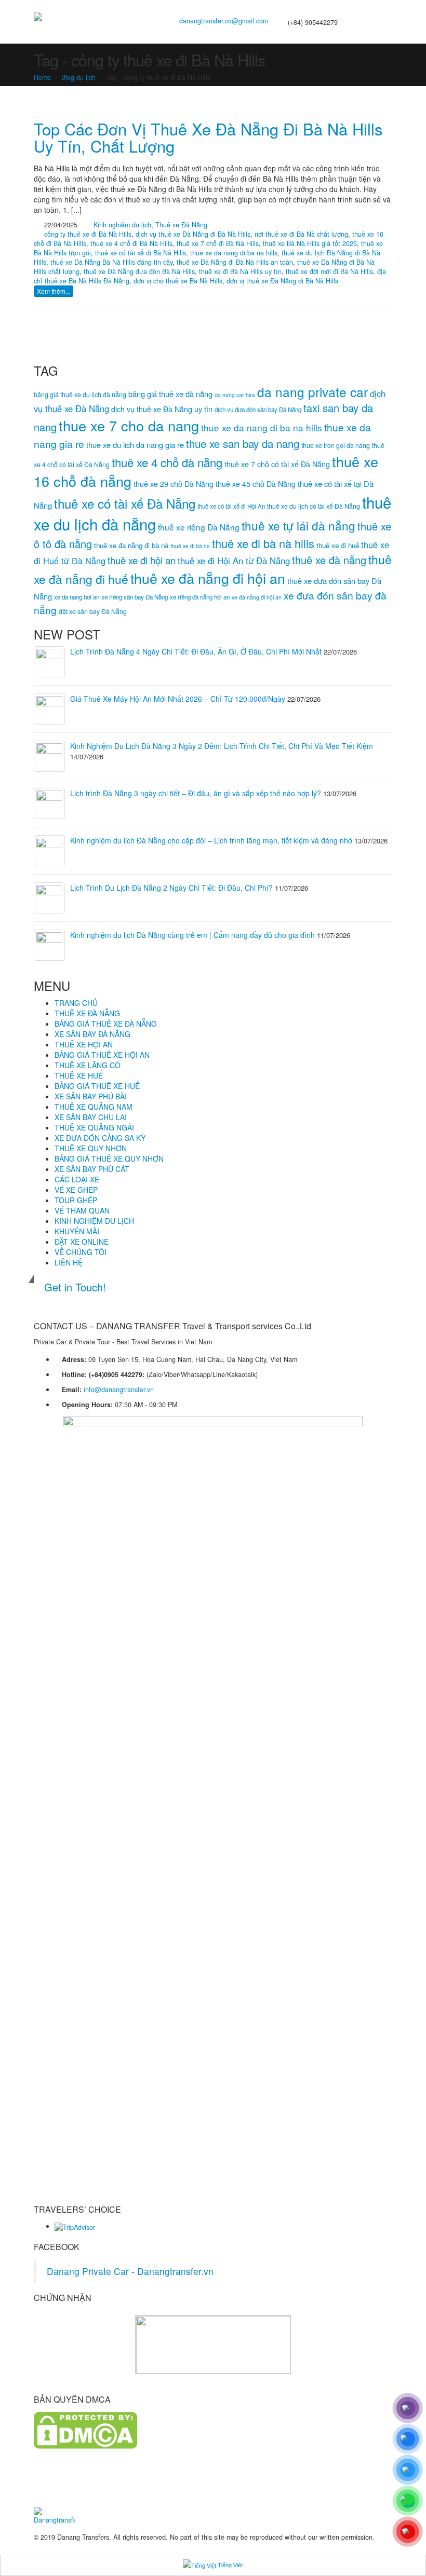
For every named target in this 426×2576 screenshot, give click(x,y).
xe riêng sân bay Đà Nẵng (135, 597)
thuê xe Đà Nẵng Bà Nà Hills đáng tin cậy (111, 262)
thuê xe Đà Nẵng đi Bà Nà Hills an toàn (235, 262)
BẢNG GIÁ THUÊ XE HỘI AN (102, 1055)
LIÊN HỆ (69, 1262)
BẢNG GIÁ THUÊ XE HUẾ (97, 1086)
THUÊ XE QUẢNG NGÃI (94, 1127)
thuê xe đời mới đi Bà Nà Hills (329, 271)
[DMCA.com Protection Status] (85, 2430)
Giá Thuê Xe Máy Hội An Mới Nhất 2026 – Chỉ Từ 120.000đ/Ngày (178, 699)
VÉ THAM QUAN (82, 1210)
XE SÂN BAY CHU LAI (91, 1117)
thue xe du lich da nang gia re (135, 445)
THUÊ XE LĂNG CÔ (88, 1065)
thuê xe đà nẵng (329, 560)
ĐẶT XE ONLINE (82, 1242)
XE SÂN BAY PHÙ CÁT (92, 1169)
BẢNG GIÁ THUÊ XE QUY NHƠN (109, 1158)
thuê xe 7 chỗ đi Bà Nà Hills (218, 243)
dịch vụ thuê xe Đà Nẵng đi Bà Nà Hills (193, 234)
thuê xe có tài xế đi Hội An (231, 506)
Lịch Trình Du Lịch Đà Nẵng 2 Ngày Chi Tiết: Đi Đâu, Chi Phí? (171, 888)
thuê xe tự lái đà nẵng (298, 525)
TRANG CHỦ (76, 1003)
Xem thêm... (54, 291)
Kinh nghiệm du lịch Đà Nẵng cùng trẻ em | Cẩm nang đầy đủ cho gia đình (192, 935)
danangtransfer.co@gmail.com (224, 21)
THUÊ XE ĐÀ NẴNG (87, 1013)
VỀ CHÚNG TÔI (81, 1252)
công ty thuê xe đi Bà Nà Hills (88, 234)
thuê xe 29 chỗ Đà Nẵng (174, 484)
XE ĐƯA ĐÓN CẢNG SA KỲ (100, 1138)
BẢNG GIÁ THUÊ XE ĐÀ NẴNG (106, 1024)
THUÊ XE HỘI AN (84, 1044)
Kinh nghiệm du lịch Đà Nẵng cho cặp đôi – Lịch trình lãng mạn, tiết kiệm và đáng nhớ (211, 840)
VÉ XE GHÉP (76, 1190)
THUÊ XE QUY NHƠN (91, 1148)
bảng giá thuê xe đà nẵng (170, 394)
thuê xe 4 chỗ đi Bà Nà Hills (131, 243)
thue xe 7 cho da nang (129, 425)
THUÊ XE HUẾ (79, 1075)
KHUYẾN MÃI (77, 1231)
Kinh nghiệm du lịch (122, 225)
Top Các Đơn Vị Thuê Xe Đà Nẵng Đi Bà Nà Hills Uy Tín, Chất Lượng (208, 138)
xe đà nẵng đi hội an (257, 597)
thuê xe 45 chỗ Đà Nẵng (256, 484)
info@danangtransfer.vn (119, 1389)
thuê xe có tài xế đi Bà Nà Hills (141, 253)
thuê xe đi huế (338, 545)
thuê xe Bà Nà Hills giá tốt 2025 (310, 243)
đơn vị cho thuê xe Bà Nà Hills (178, 281)
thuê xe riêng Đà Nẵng (199, 527)
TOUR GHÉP (76, 1200)
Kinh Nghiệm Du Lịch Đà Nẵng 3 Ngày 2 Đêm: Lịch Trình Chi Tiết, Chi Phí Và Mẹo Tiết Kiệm (222, 746)
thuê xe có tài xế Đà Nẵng (125, 503)
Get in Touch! (75, 1287)
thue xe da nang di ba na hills (234, 253)
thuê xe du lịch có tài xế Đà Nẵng (314, 506)
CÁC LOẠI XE (77, 1179)
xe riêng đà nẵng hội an (200, 597)
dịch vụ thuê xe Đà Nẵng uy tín (162, 409)
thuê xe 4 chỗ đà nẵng (167, 462)
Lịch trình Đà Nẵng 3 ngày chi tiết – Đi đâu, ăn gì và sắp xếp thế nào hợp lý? (196, 793)
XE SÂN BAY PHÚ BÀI (91, 1096)
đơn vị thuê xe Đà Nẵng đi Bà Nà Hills (282, 281)
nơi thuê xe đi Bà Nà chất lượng (301, 234)
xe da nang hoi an (77, 597)
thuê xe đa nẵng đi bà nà (131, 545)
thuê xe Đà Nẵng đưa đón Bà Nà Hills (139, 271)
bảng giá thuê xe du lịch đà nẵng (80, 394)
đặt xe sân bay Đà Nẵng (93, 611)
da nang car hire (235, 395)
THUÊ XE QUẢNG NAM (94, 1107)
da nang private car (312, 392)
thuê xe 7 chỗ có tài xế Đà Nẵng (277, 464)
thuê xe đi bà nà (190, 546)
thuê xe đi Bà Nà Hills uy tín (240, 271)
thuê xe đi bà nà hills (263, 543)
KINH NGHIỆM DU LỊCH (94, 1221)
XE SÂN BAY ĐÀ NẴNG (92, 1034)
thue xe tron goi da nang (336, 445)
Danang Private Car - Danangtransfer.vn (130, 2271)
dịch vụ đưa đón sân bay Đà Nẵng (258, 410)
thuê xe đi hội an (142, 560)
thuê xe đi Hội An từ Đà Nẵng (234, 561)
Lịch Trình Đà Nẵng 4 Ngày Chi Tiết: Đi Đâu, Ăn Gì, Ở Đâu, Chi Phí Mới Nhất (196, 651)
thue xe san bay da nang (243, 443)
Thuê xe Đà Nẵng (181, 225)
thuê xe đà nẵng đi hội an (208, 578)
